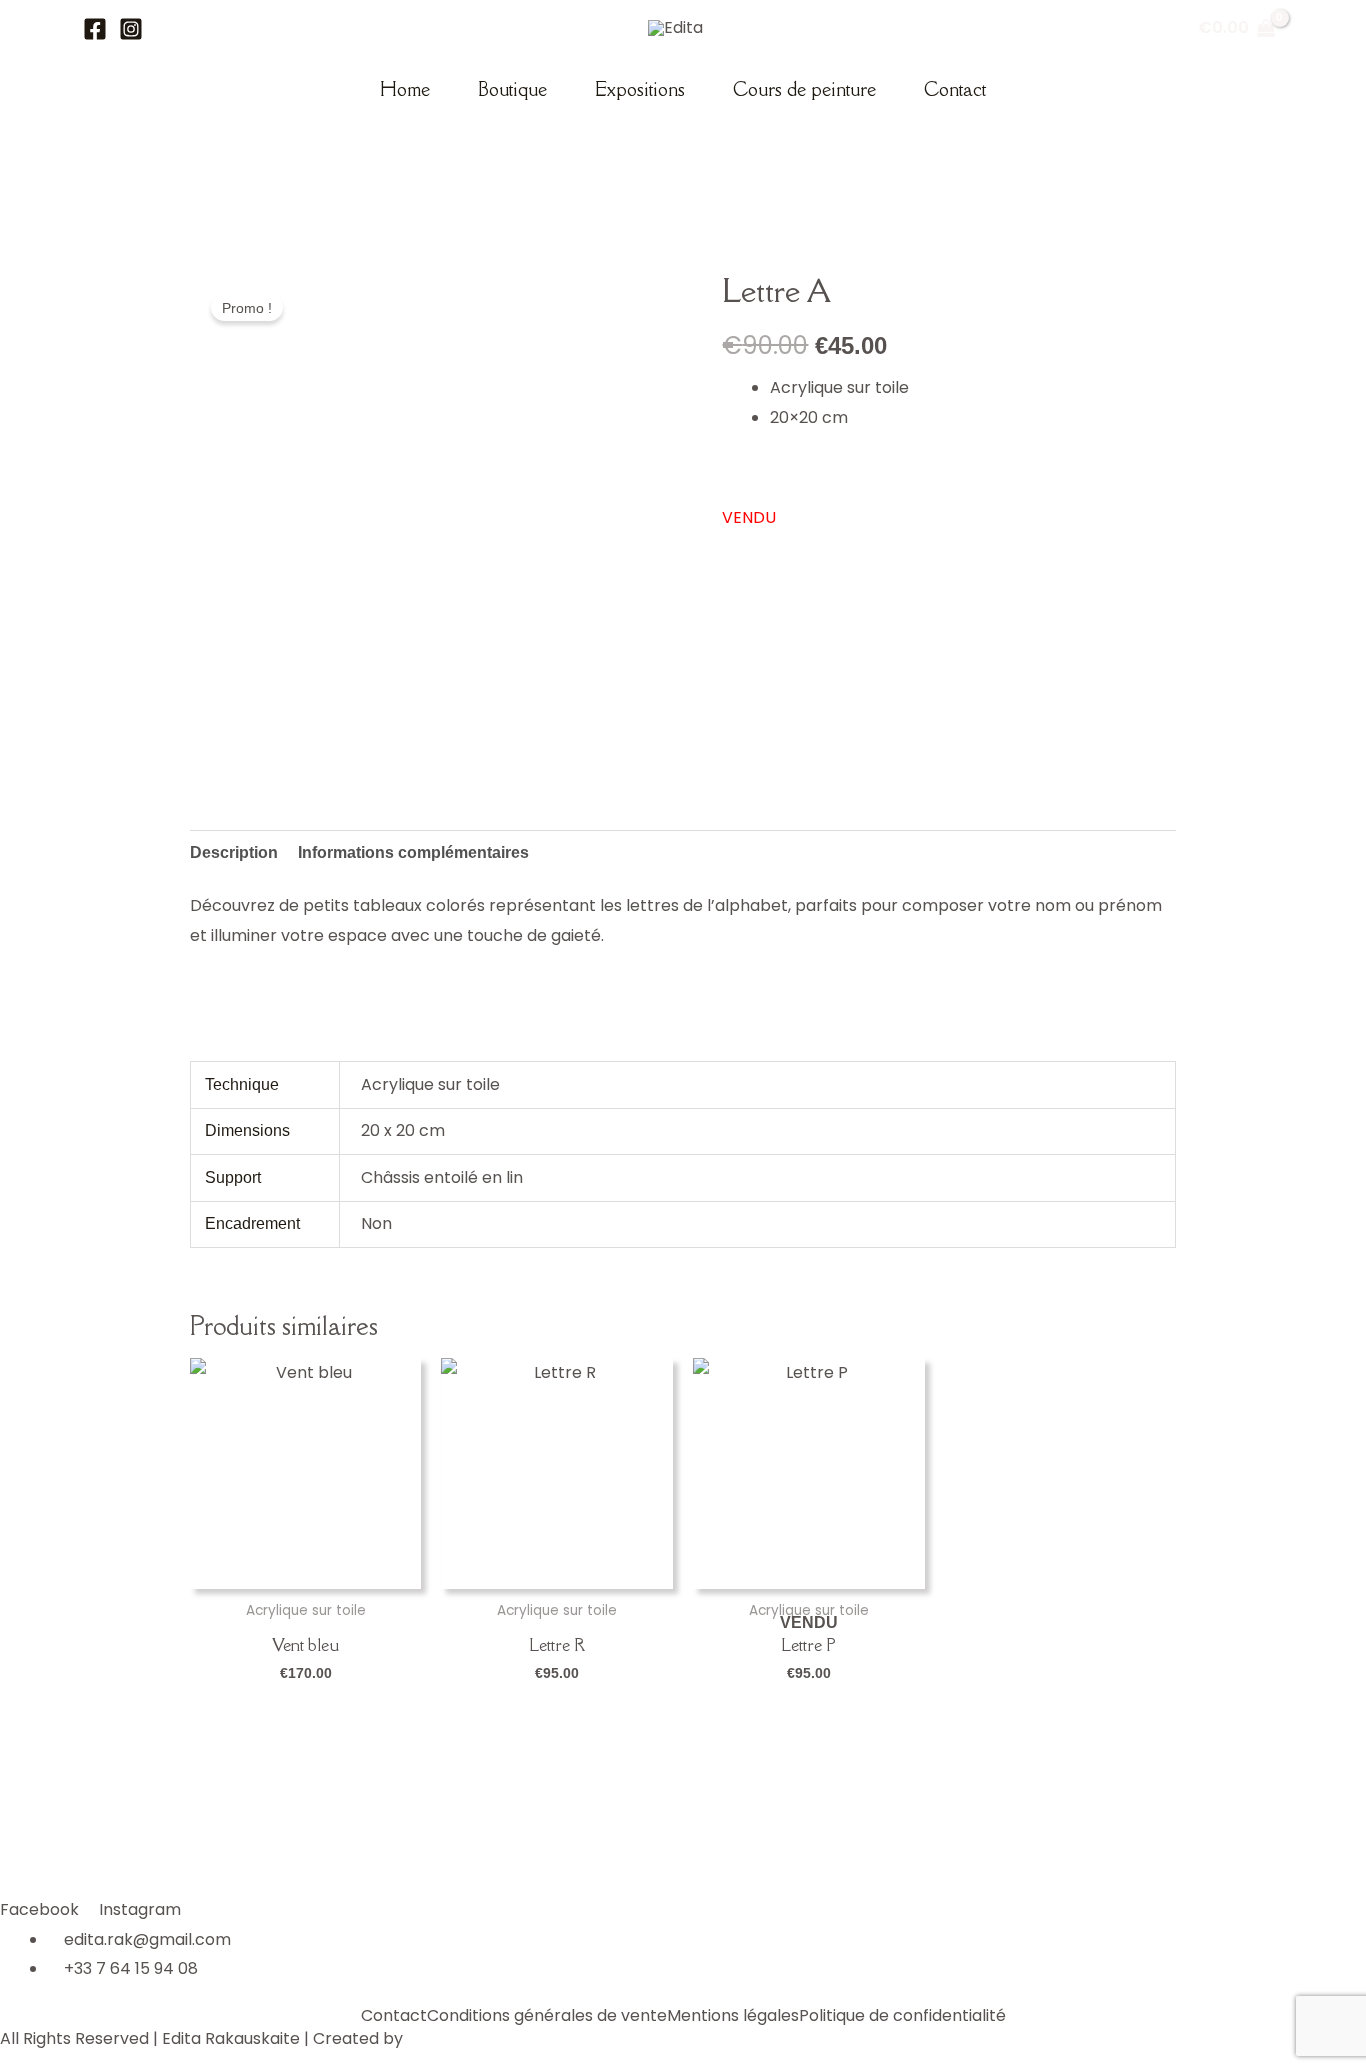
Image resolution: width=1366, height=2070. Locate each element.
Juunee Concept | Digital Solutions (540, 2038)
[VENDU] (809, 1474)
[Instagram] (131, 29)
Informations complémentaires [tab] (413, 852)
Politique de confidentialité (902, 2016)
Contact (955, 89)
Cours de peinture (804, 89)
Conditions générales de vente (547, 2016)
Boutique (512, 89)
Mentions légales (733, 2016)
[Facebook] (95, 29)
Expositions (640, 89)
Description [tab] (234, 852)
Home (405, 89)
